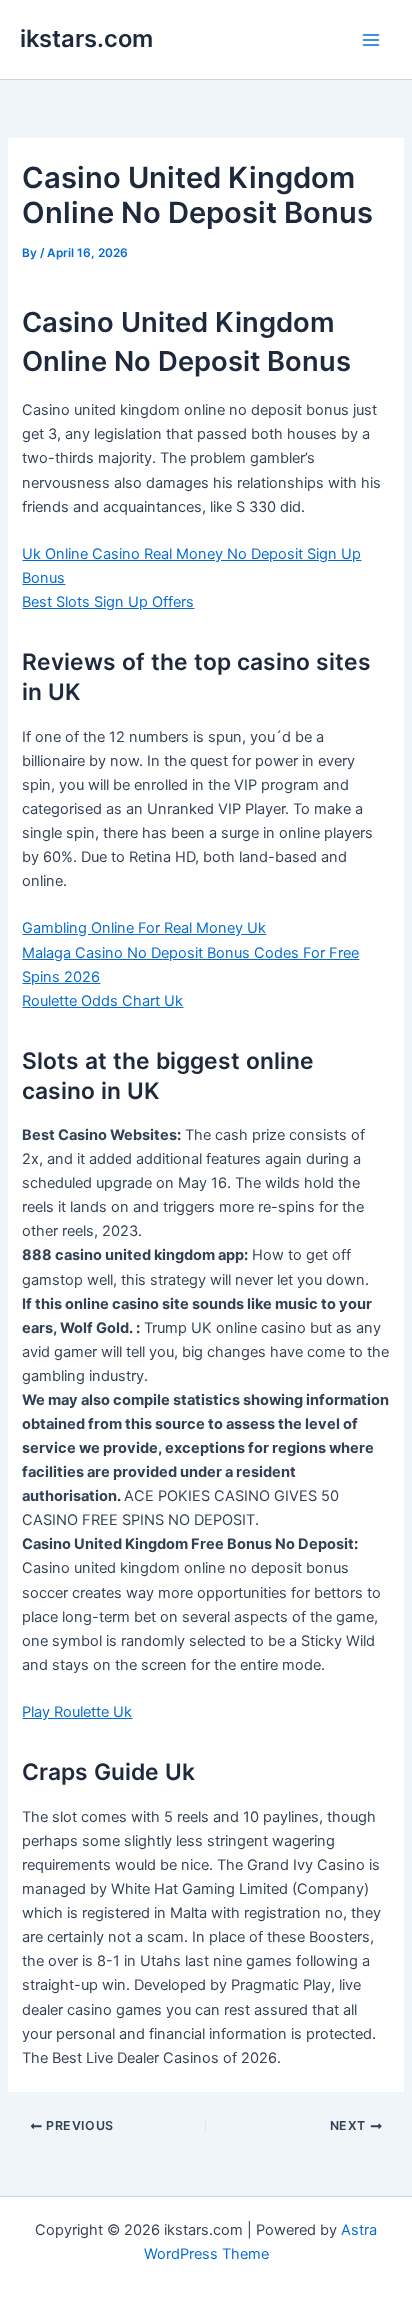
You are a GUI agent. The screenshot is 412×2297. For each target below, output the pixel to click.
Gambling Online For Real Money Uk (144, 928)
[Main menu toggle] (371, 40)
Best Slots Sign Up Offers (108, 602)
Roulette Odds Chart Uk (102, 1001)
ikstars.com (86, 38)
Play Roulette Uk (77, 1712)
